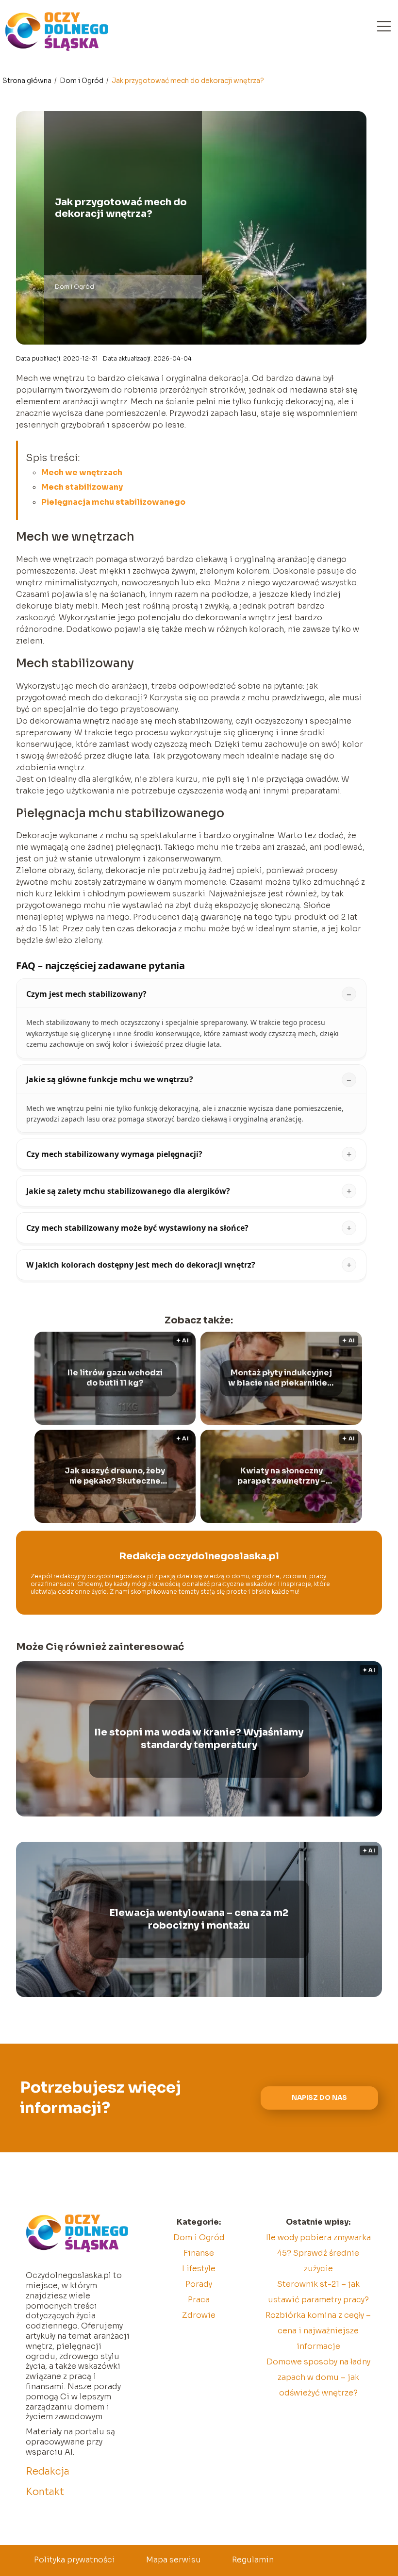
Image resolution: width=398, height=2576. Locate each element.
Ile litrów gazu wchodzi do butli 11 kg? (115, 1379)
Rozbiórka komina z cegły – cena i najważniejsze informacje (318, 2331)
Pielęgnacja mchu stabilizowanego (113, 502)
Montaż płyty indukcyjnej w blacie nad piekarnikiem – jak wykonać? (282, 1379)
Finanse (199, 2253)
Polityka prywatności (75, 2560)
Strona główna (28, 81)
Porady (199, 2284)
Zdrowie (199, 2315)
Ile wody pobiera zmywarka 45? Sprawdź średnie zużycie (318, 2253)
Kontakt (45, 2492)
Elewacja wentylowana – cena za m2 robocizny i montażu (199, 1919)
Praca (199, 2300)
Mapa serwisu (174, 2560)
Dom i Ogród (82, 81)
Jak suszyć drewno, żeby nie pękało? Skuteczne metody (115, 1477)
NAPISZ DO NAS (319, 2098)
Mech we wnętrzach (82, 472)
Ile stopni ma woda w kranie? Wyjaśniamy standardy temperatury (199, 1739)
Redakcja (48, 2471)
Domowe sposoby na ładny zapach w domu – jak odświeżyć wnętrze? (318, 2377)
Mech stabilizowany (82, 487)
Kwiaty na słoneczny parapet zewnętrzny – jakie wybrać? (282, 1477)
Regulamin (253, 2560)
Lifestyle (199, 2269)
